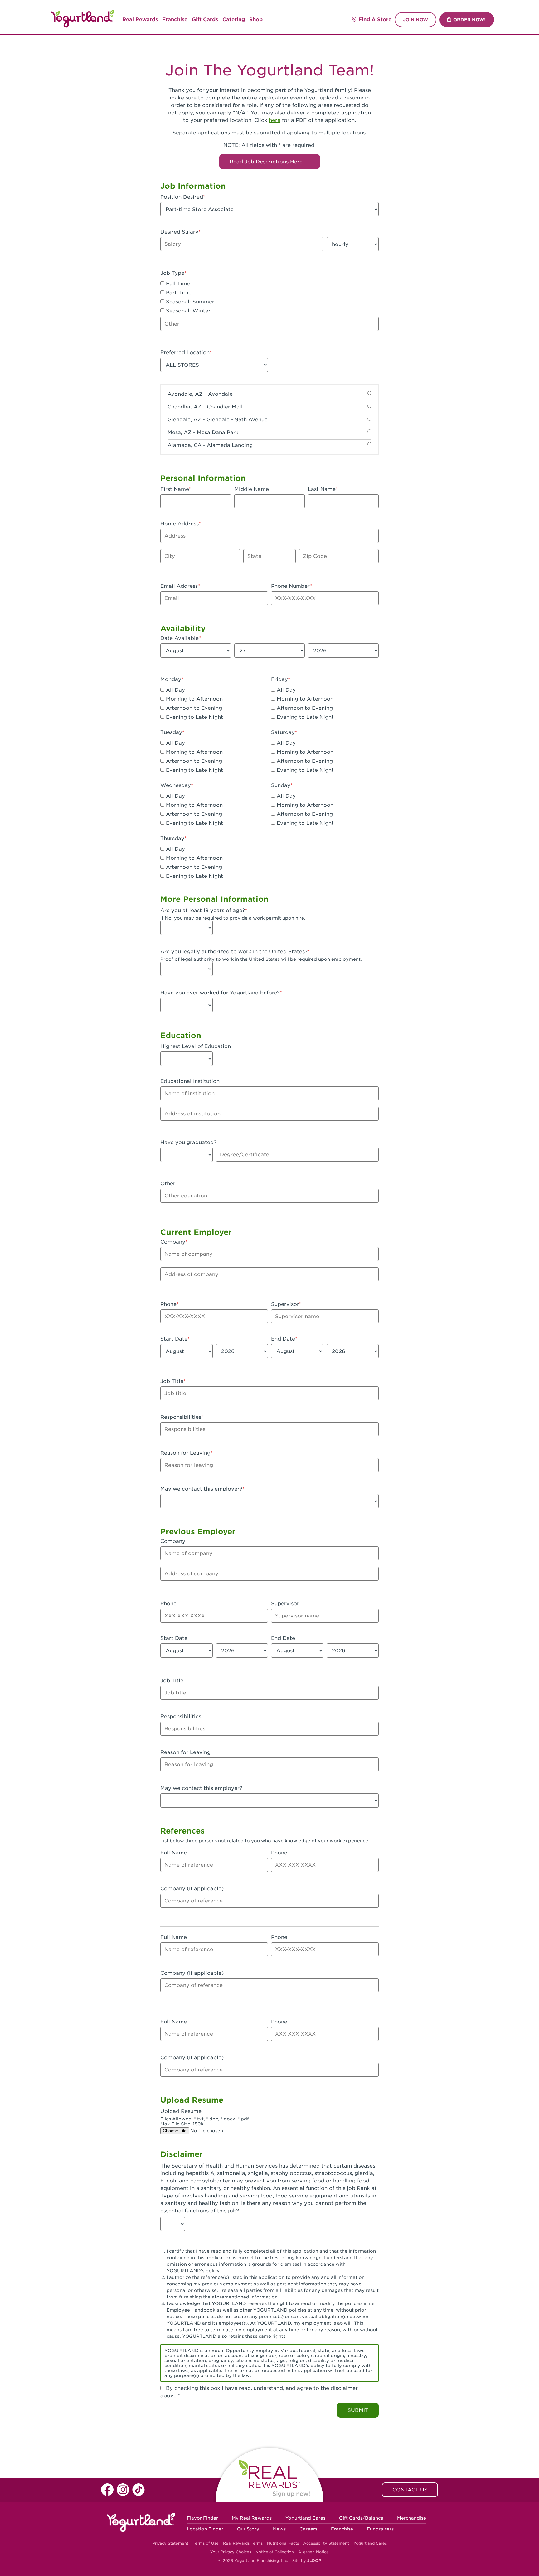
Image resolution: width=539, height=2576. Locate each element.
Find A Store (375, 19)
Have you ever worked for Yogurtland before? (220, 993)
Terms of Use (206, 2543)
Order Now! (469, 20)
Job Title (172, 1381)
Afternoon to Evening (193, 708)
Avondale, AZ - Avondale (200, 394)
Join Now (415, 20)
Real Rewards (140, 19)
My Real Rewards (252, 2518)
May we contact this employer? (201, 1489)
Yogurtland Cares (305, 2518)
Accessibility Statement (326, 2543)
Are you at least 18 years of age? (203, 910)
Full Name (174, 1853)
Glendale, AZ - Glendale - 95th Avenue (218, 420)
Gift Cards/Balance (361, 2518)
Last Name (322, 489)
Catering (234, 19)
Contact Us (410, 2490)
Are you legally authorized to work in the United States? (234, 952)
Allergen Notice (313, 2552)
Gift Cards (205, 19)
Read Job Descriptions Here (267, 162)
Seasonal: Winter (187, 311)
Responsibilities (181, 1417)
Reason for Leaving (185, 1453)
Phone (168, 1304)
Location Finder (205, 2529)
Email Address (179, 586)
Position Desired (182, 197)
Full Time (177, 284)
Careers (308, 2529)
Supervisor (285, 1304)
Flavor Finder (202, 2518)
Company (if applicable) (192, 1889)
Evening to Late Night (194, 717)
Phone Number (290, 586)
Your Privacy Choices (231, 2552)
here (275, 120)
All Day (175, 690)
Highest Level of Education (196, 1046)
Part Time (178, 293)
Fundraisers (380, 2529)
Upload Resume (181, 2111)
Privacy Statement (170, 2543)
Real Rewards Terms (243, 2543)
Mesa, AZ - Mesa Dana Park (203, 432)
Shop (256, 19)
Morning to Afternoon (194, 699)
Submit (358, 2410)
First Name (175, 489)
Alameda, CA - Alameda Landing (210, 445)
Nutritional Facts (283, 2543)
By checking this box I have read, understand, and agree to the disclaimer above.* (259, 2392)
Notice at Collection (275, 2552)
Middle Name (252, 489)
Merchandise (412, 2518)
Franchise (175, 19)
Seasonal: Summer (189, 302)
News (279, 2529)
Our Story (248, 2529)
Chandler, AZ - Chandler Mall (205, 407)
